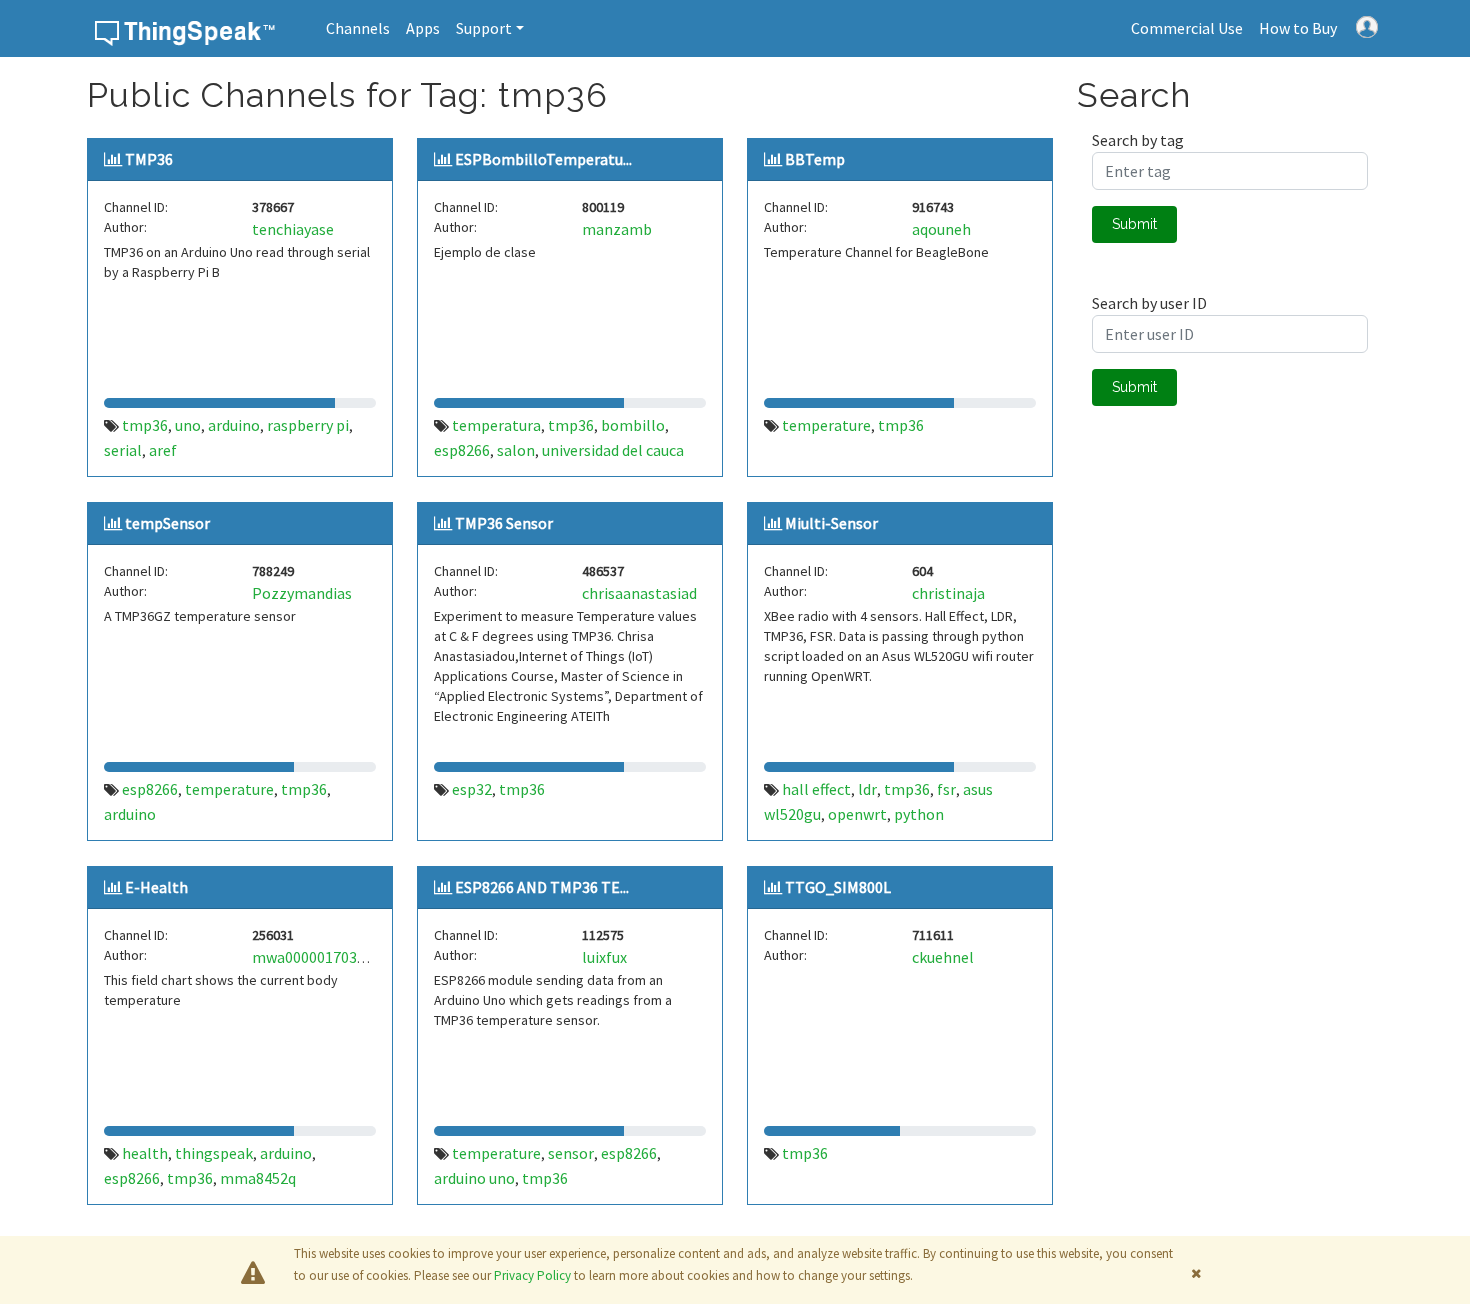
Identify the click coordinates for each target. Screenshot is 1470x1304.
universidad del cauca (613, 450)
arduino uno (474, 1178)
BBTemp (815, 159)
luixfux (604, 957)
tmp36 (145, 425)
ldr (867, 789)
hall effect (816, 789)
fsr (946, 789)
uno (188, 425)
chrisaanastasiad (639, 593)
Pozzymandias (302, 593)
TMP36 (149, 159)
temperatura (496, 425)
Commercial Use (1187, 28)
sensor (571, 1153)
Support (484, 28)
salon (516, 450)
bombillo (633, 425)
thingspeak (214, 1153)
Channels (358, 28)
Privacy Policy (532, 1275)
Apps (423, 28)
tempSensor (167, 523)
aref (163, 450)
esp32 (472, 789)
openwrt (857, 814)
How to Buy (1298, 28)
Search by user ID (1149, 303)
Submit (1134, 224)
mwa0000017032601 (320, 957)
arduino (234, 425)
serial (123, 450)
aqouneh (941, 229)
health (145, 1153)
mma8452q (258, 1178)
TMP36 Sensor (504, 523)
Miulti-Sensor (831, 523)
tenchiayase (293, 229)
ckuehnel (943, 957)
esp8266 (462, 450)
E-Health (156, 887)
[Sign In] (1367, 25)
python (919, 814)
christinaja (948, 593)
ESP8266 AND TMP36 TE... (542, 887)
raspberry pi (308, 425)
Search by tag (1138, 140)
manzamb (617, 229)
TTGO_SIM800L (838, 887)
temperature (826, 425)
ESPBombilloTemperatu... (543, 159)
